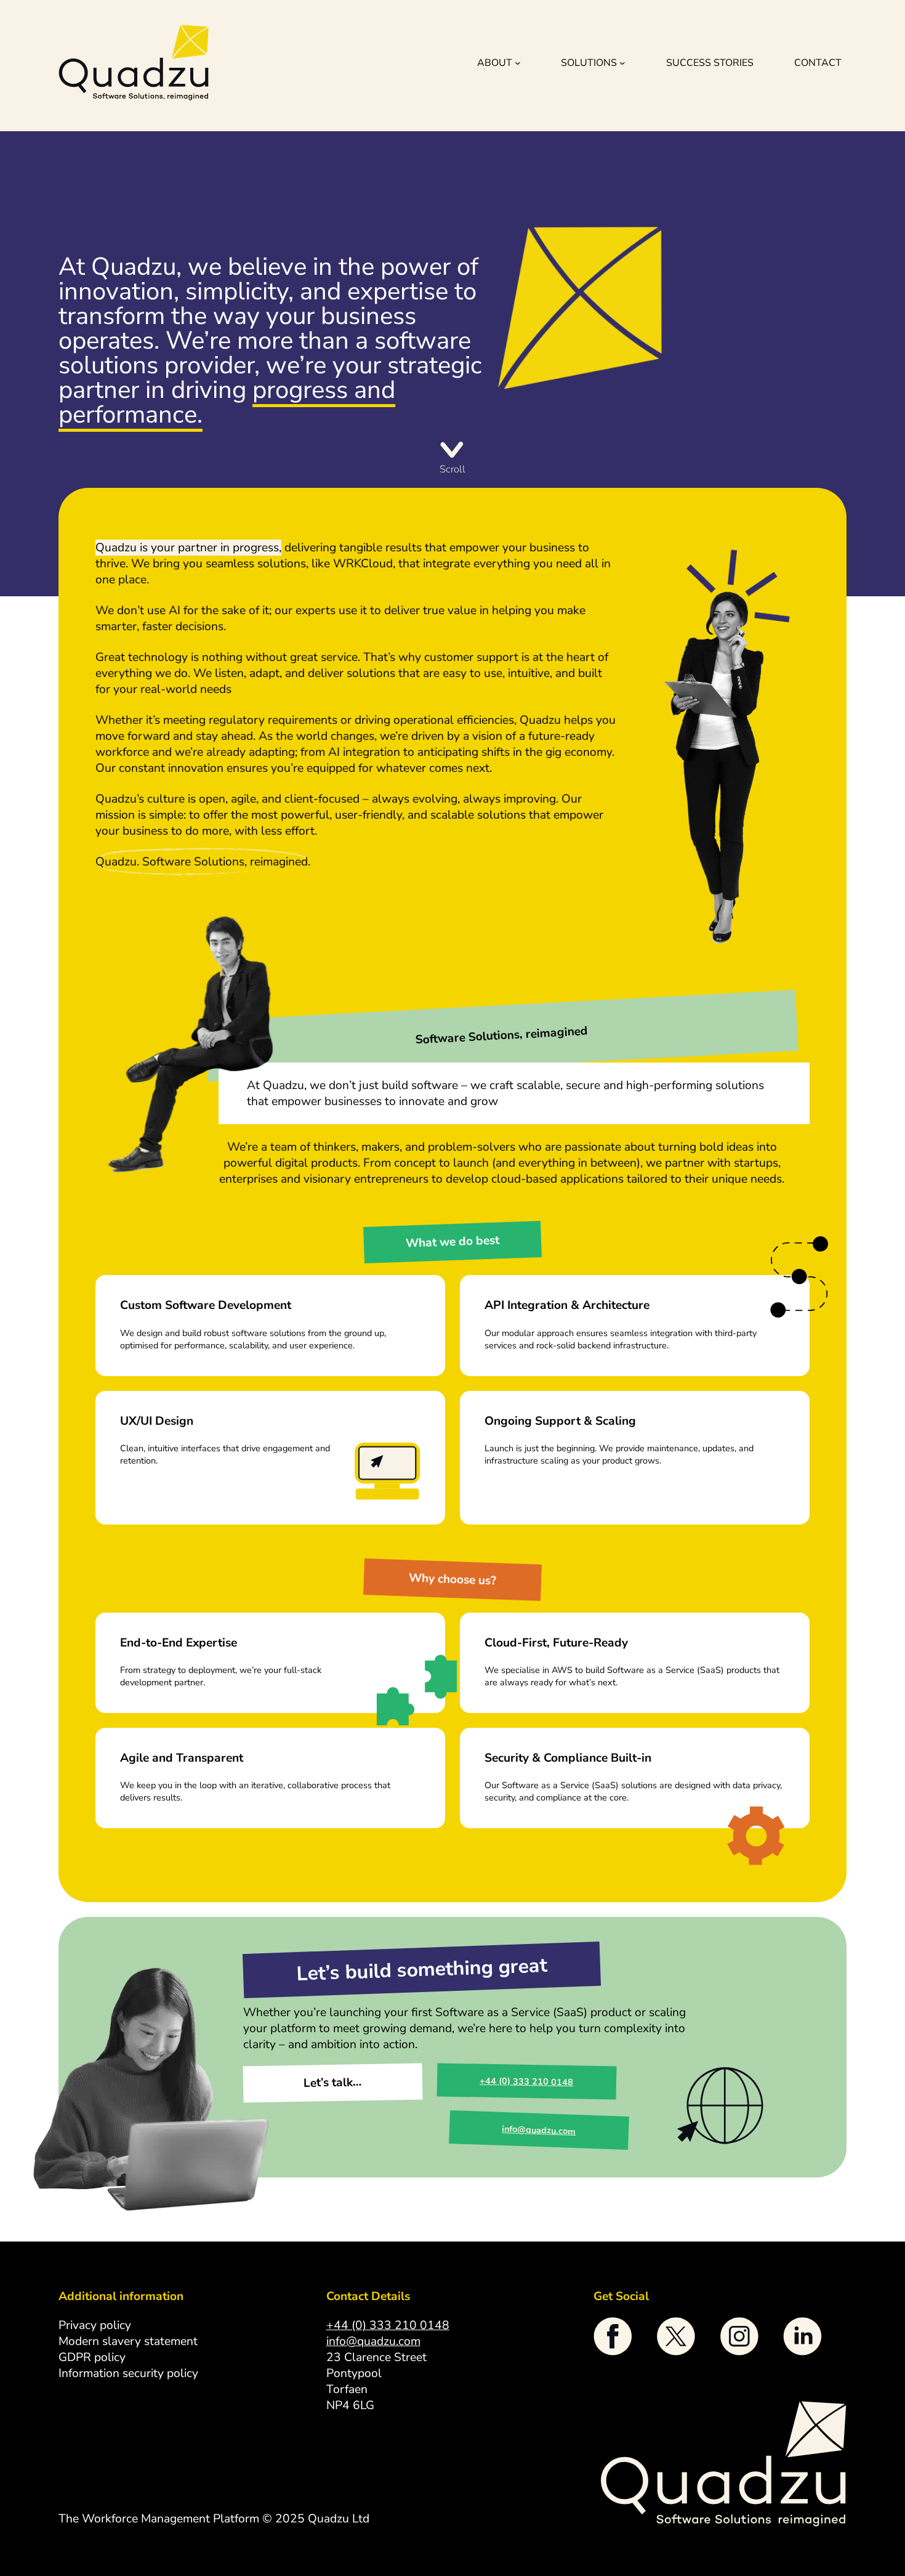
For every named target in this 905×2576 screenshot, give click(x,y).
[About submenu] (518, 63)
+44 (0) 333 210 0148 (526, 2082)
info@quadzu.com (539, 2130)
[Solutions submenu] (622, 63)
